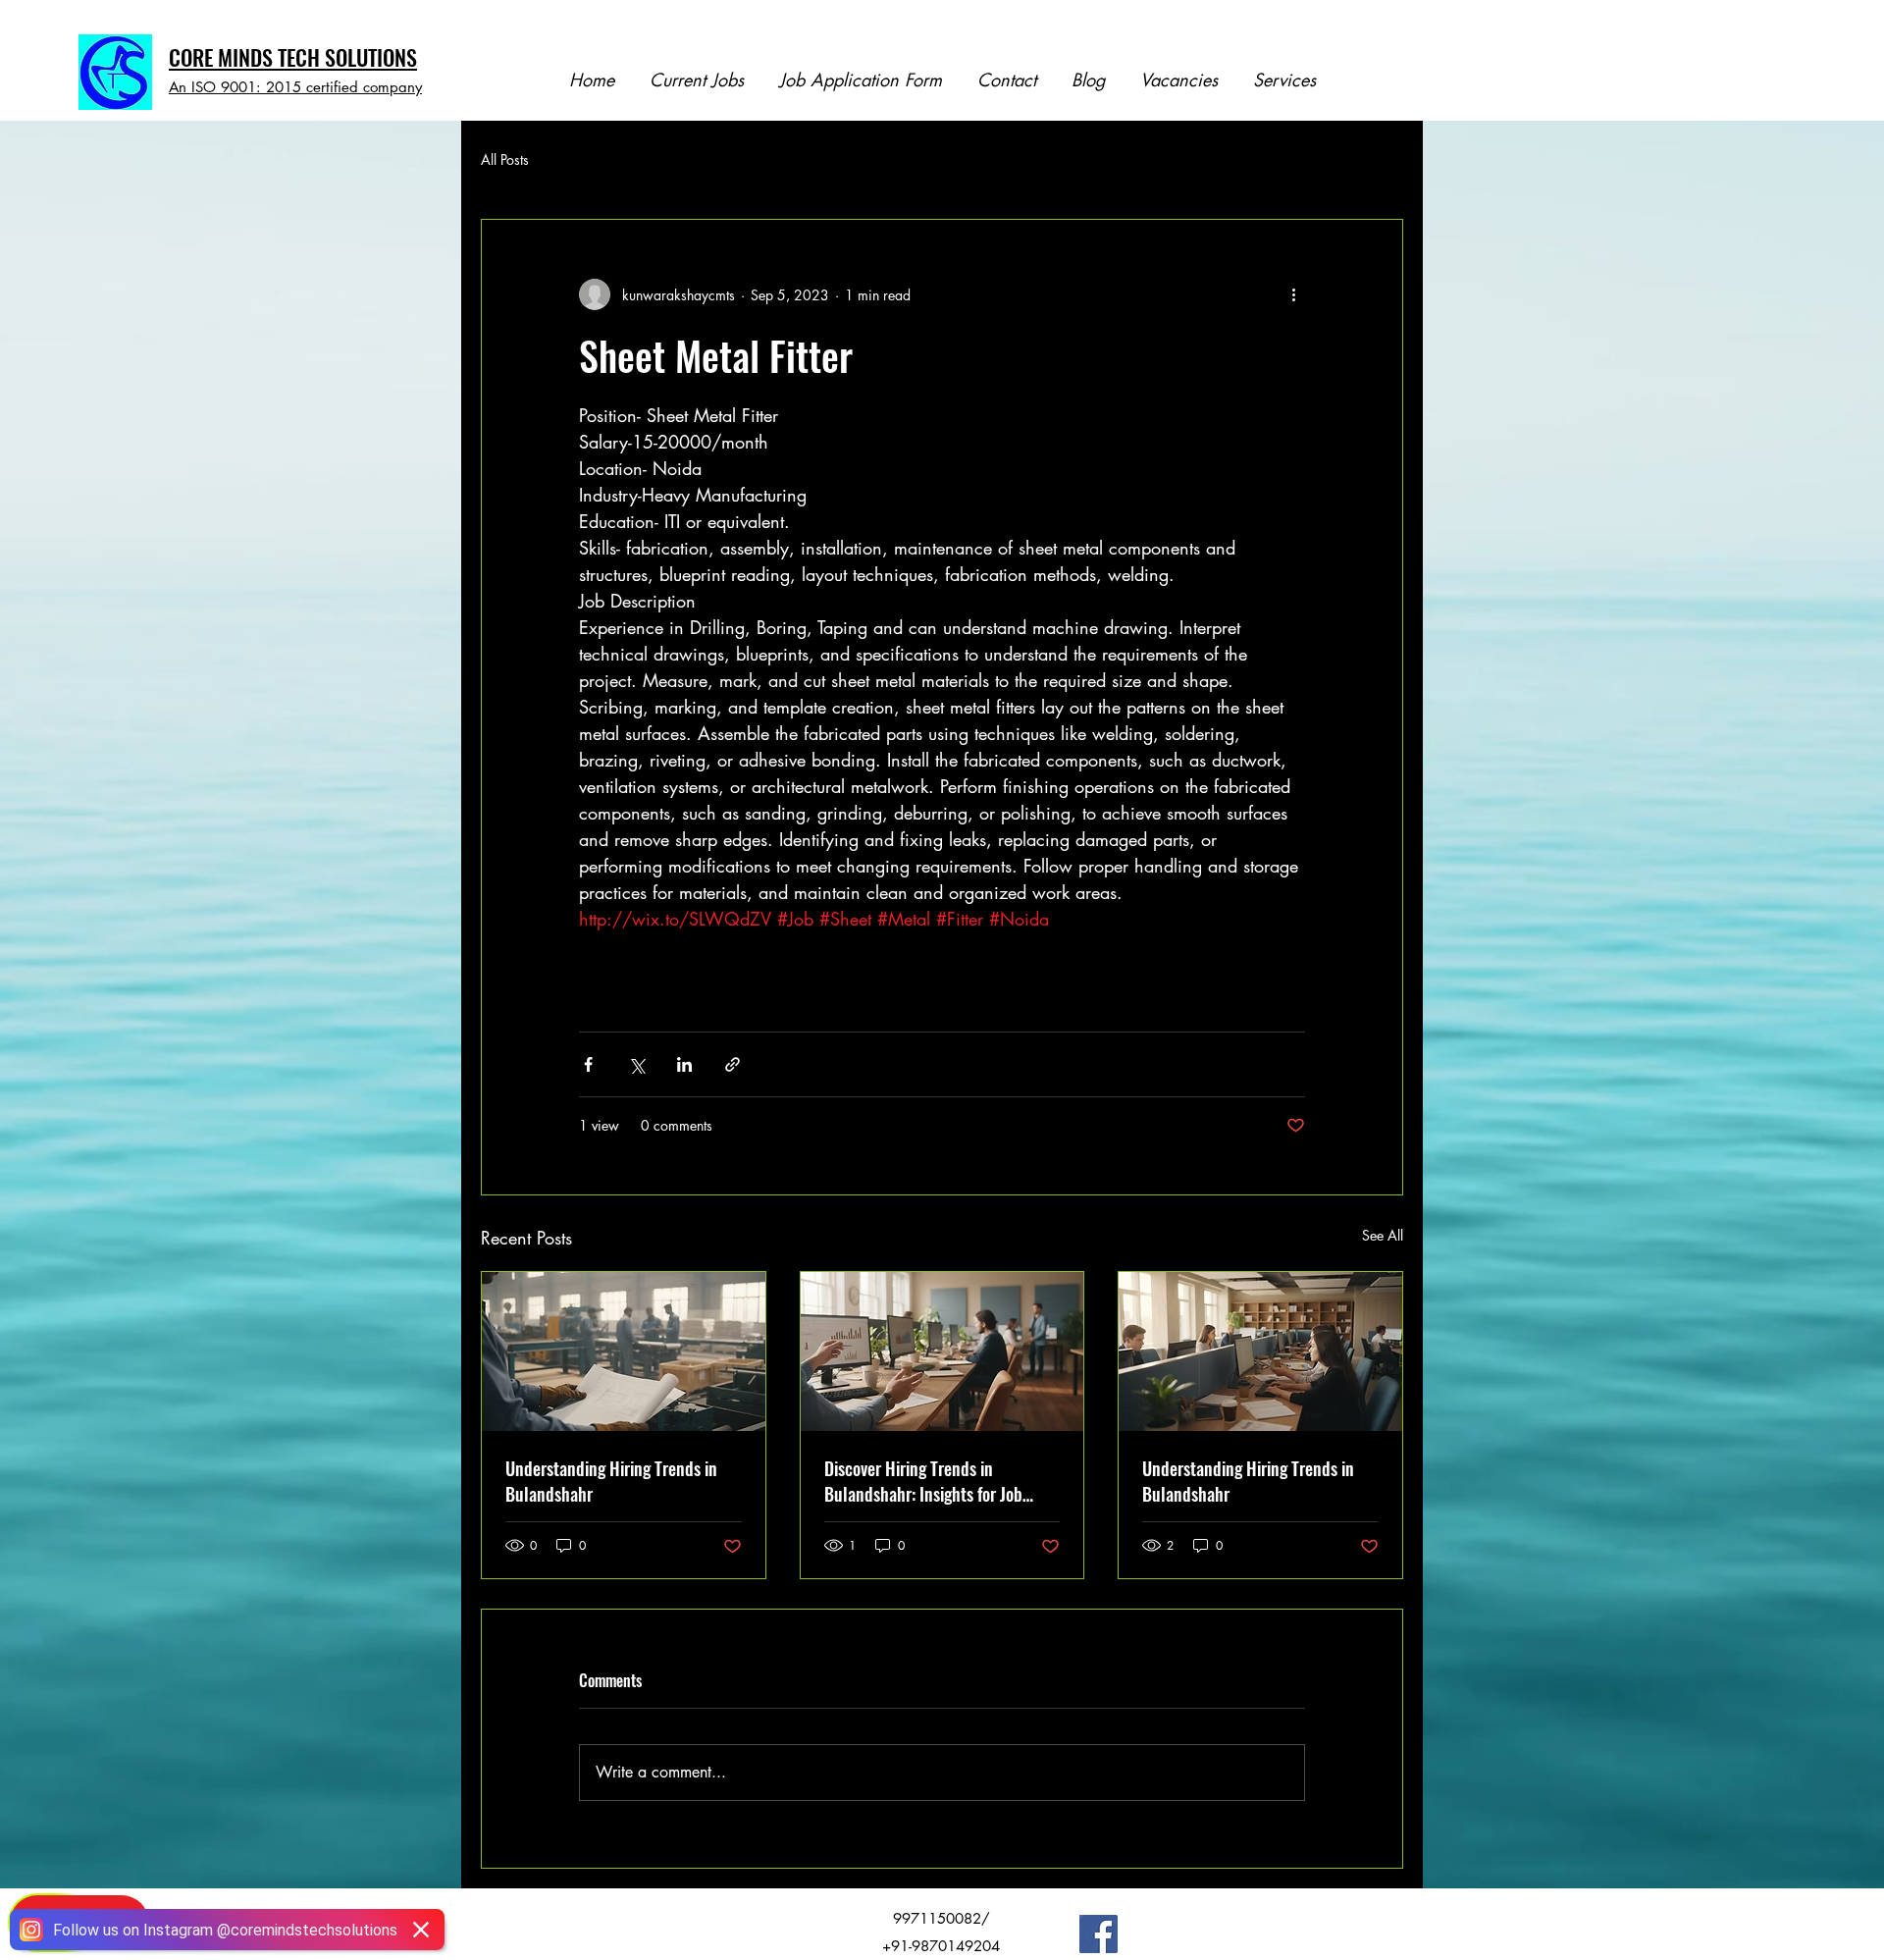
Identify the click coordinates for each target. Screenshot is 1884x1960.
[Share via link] (733, 1064)
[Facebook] (1099, 1934)
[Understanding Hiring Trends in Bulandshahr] (624, 1351)
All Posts (505, 159)
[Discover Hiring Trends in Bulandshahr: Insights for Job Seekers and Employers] (942, 1351)
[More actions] (1293, 294)
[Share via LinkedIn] (684, 1064)
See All (1383, 1235)
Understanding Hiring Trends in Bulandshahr (611, 1481)
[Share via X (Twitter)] (636, 1064)
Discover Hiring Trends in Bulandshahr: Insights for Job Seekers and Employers (923, 1481)
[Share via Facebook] (588, 1064)
